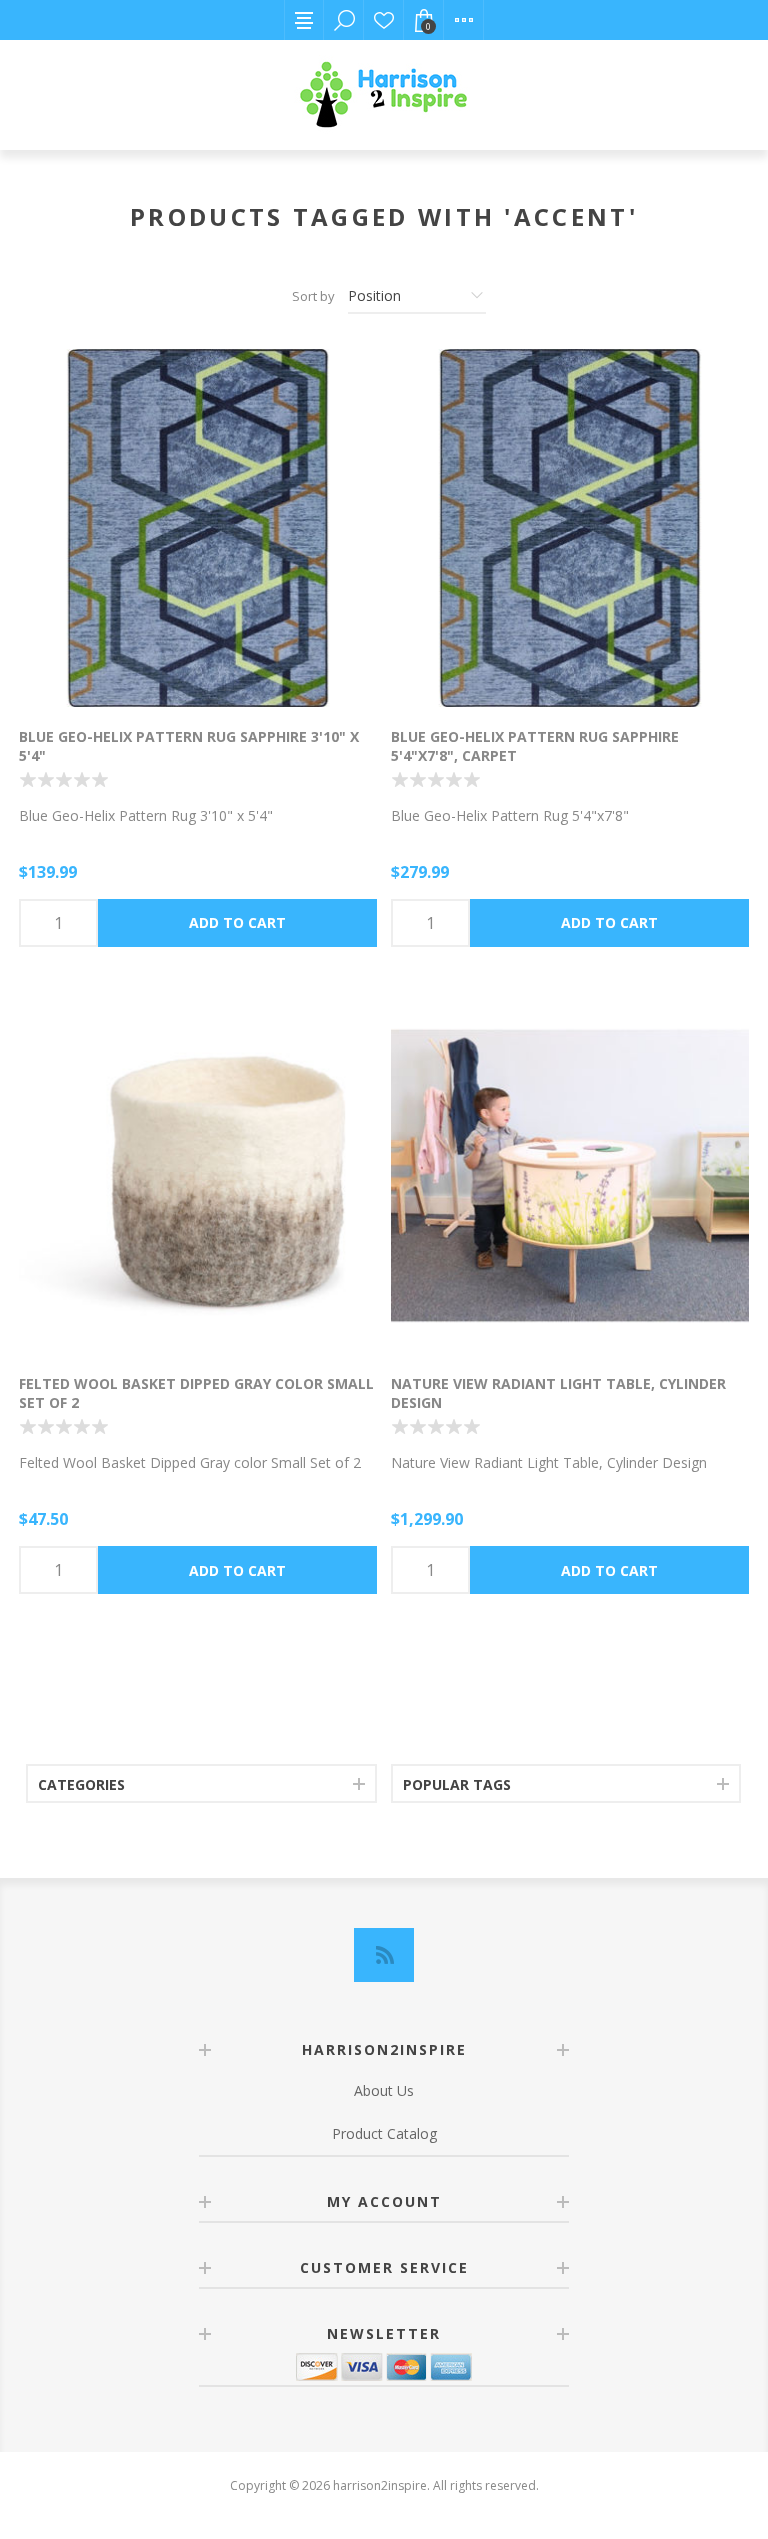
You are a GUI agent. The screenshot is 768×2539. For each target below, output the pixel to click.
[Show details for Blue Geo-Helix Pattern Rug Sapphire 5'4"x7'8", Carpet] (570, 528)
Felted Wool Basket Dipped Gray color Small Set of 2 (196, 1393)
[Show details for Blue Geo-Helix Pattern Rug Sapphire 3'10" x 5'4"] (198, 528)
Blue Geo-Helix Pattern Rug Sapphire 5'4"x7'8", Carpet (535, 746)
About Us (384, 2090)
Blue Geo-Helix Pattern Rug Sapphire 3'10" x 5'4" (189, 746)
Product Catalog (384, 2133)
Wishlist (384, 20)
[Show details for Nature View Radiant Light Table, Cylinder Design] (570, 1176)
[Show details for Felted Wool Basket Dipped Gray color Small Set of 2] (198, 1176)
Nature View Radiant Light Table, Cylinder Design (558, 1393)
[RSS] (384, 1955)
